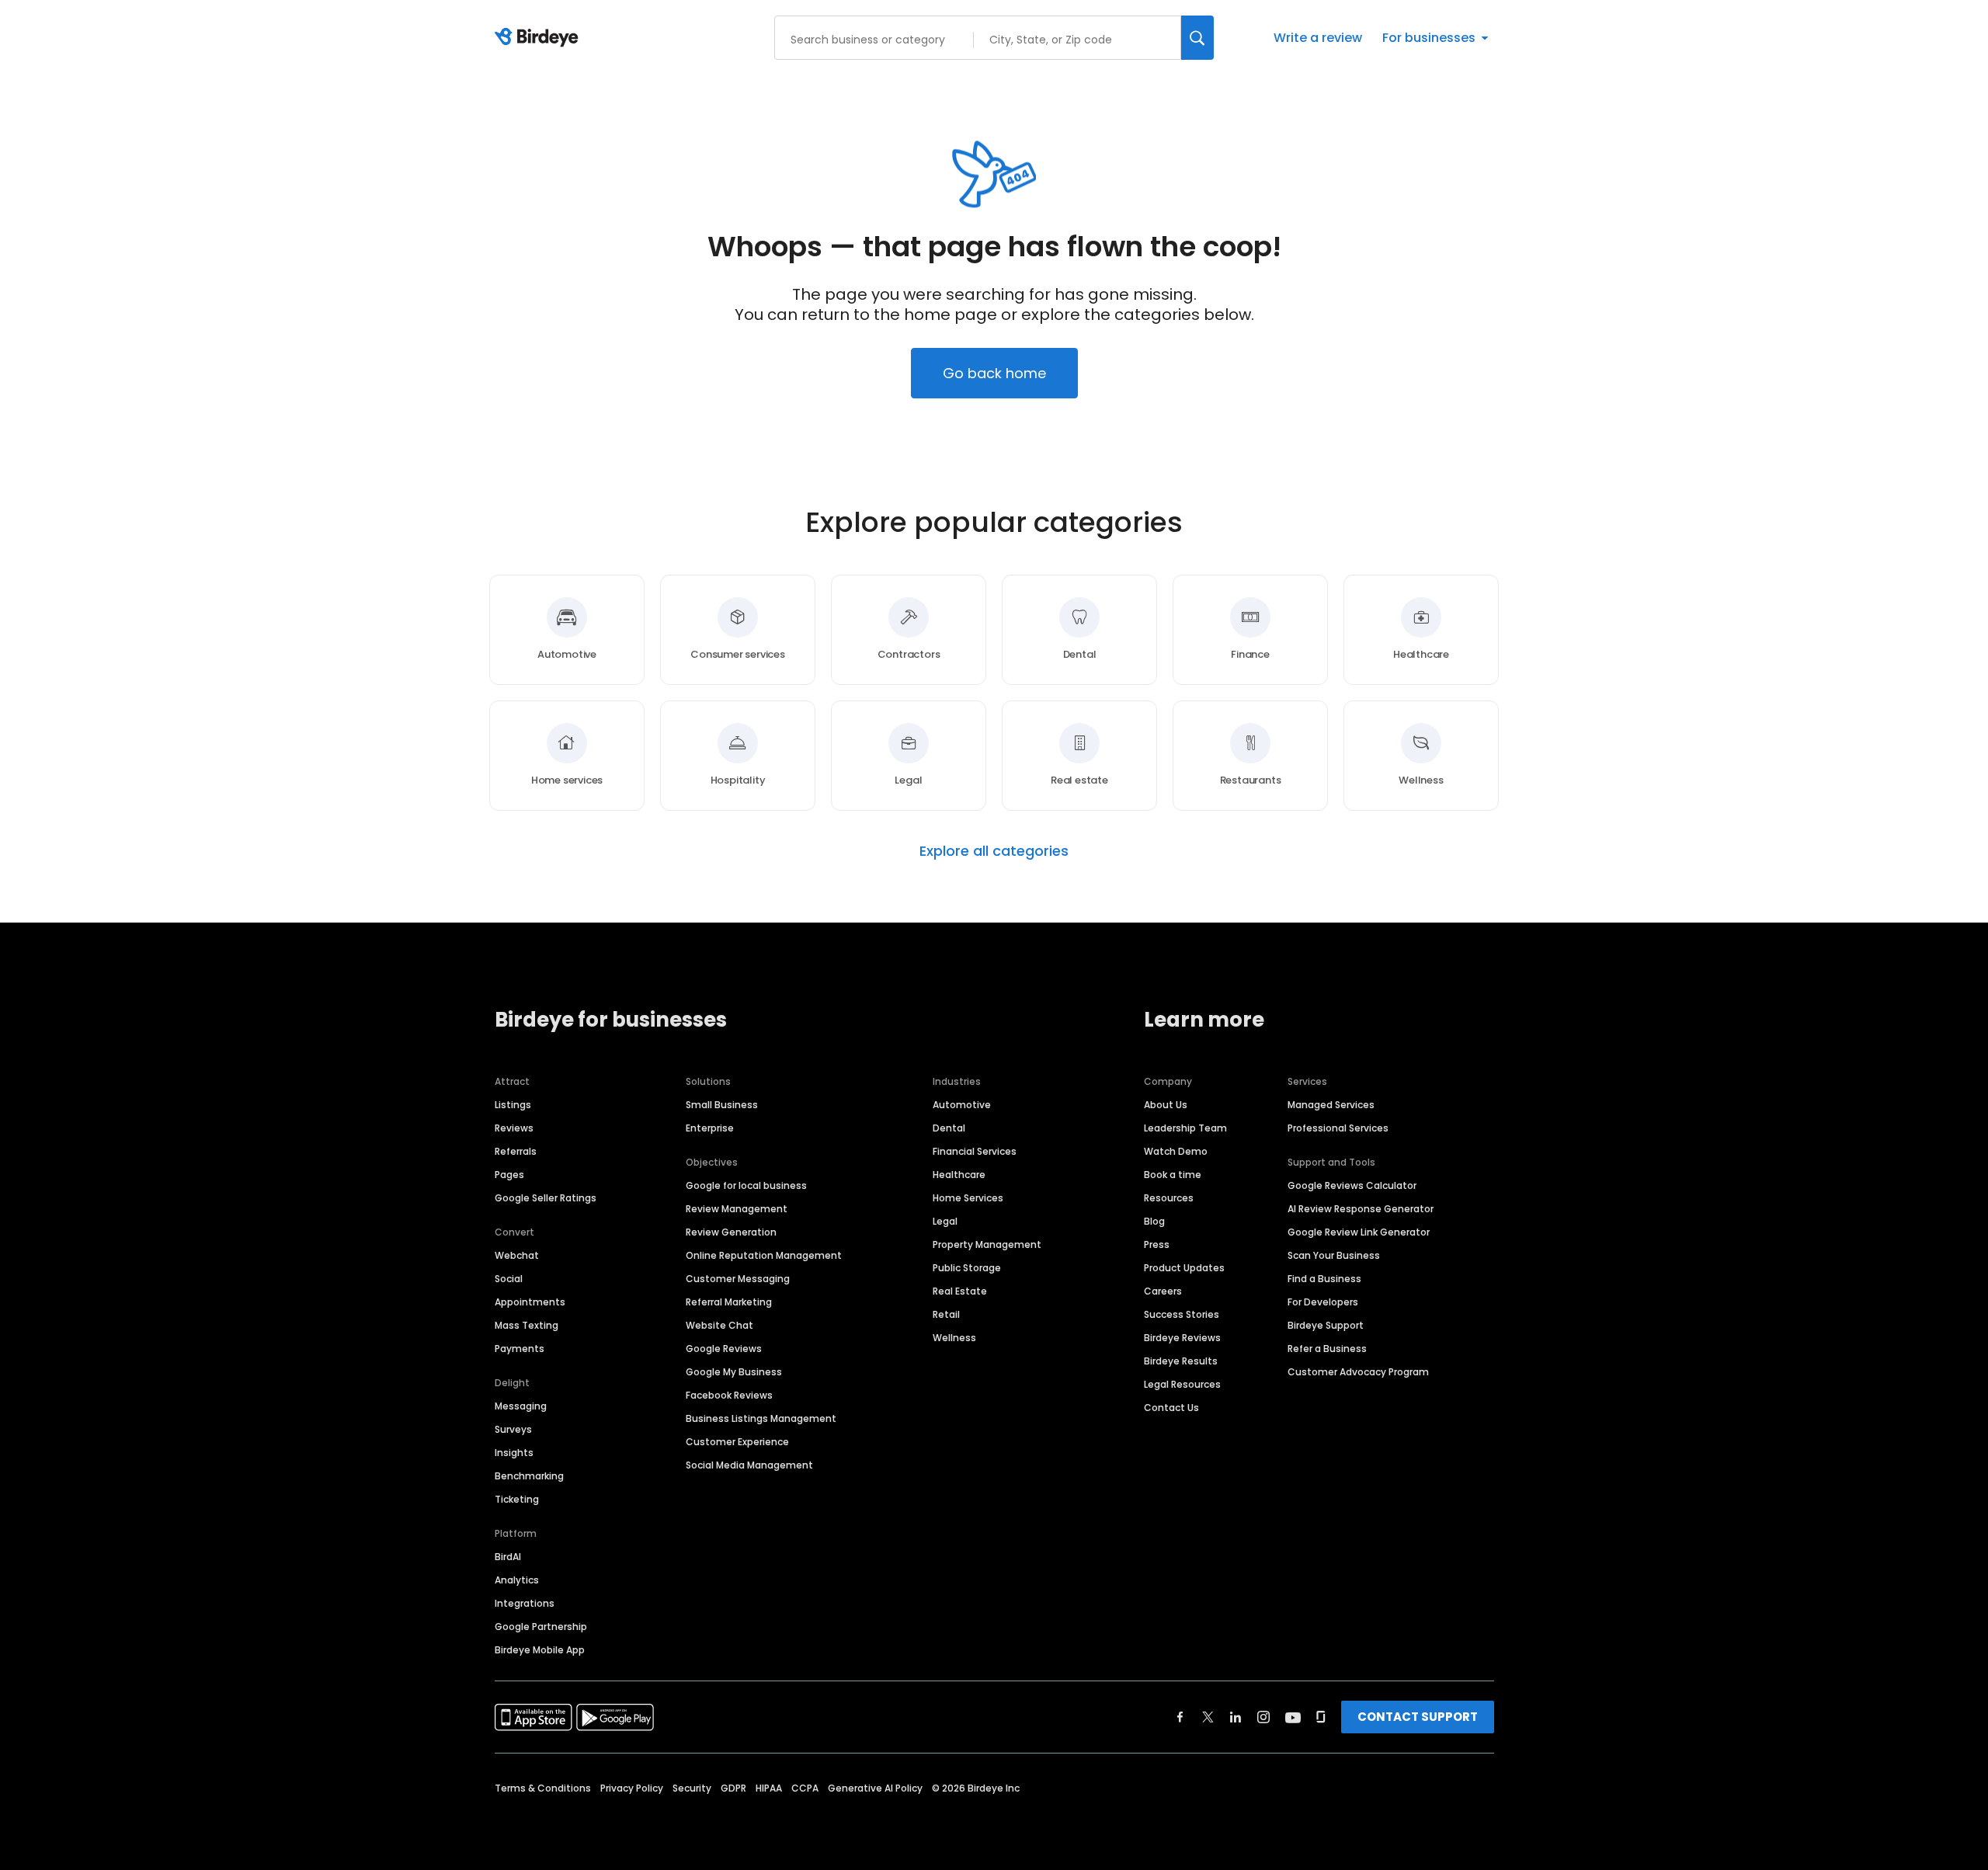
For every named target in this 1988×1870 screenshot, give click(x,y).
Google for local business (746, 1185)
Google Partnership (541, 1627)
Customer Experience (737, 1442)
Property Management (987, 1244)
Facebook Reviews (729, 1395)
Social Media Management (749, 1465)
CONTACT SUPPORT (1418, 1717)
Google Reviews (724, 1349)
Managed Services (1331, 1105)
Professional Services (1338, 1128)
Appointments (530, 1302)
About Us (1166, 1105)
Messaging (521, 1406)
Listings (513, 1105)
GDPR (733, 1788)
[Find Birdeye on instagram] (1263, 1717)
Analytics (517, 1580)
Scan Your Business (1334, 1255)
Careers (1163, 1291)
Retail (946, 1314)
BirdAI (508, 1557)
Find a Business (1324, 1279)
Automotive (962, 1105)
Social (509, 1279)
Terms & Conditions (543, 1788)
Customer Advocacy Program (1358, 1372)
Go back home (994, 373)
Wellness (954, 1338)
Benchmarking (529, 1476)
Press (1157, 1244)
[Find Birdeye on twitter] (1208, 1717)
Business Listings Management (761, 1418)
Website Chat (719, 1325)
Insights (514, 1453)
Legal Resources (1182, 1384)
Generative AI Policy (875, 1788)
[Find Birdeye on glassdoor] (1321, 1717)
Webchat (517, 1255)
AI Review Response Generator (1361, 1209)
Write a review (1318, 38)
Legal (945, 1221)
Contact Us (1171, 1408)
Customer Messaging (738, 1279)
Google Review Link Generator (1359, 1232)
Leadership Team (1185, 1128)
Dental (949, 1128)
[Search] (1197, 38)
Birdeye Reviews (1182, 1338)
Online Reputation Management (764, 1255)
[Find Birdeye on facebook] (1180, 1717)
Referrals (516, 1151)
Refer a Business (1327, 1349)
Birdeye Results (1181, 1361)
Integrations (525, 1603)
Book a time (1173, 1175)
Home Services (968, 1198)
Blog (1154, 1221)
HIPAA (769, 1788)
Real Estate (960, 1291)
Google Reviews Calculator (1352, 1185)
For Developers (1323, 1302)
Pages (509, 1175)
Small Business (722, 1105)
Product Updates (1184, 1268)
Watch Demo (1176, 1151)
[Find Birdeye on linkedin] (1236, 1717)
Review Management (737, 1209)
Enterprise (710, 1128)
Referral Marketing (729, 1302)
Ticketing (517, 1499)
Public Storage (967, 1268)
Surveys (513, 1429)
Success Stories (1182, 1314)
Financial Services (975, 1151)
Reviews (514, 1128)
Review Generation (731, 1232)
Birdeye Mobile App (540, 1650)
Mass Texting (527, 1325)
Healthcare (959, 1175)
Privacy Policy (632, 1788)
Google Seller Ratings (546, 1198)
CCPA (805, 1788)
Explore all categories (994, 851)
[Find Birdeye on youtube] (1293, 1717)
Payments (520, 1349)
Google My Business (734, 1372)
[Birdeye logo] (539, 38)
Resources (1169, 1198)
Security (692, 1788)
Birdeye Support (1326, 1325)
